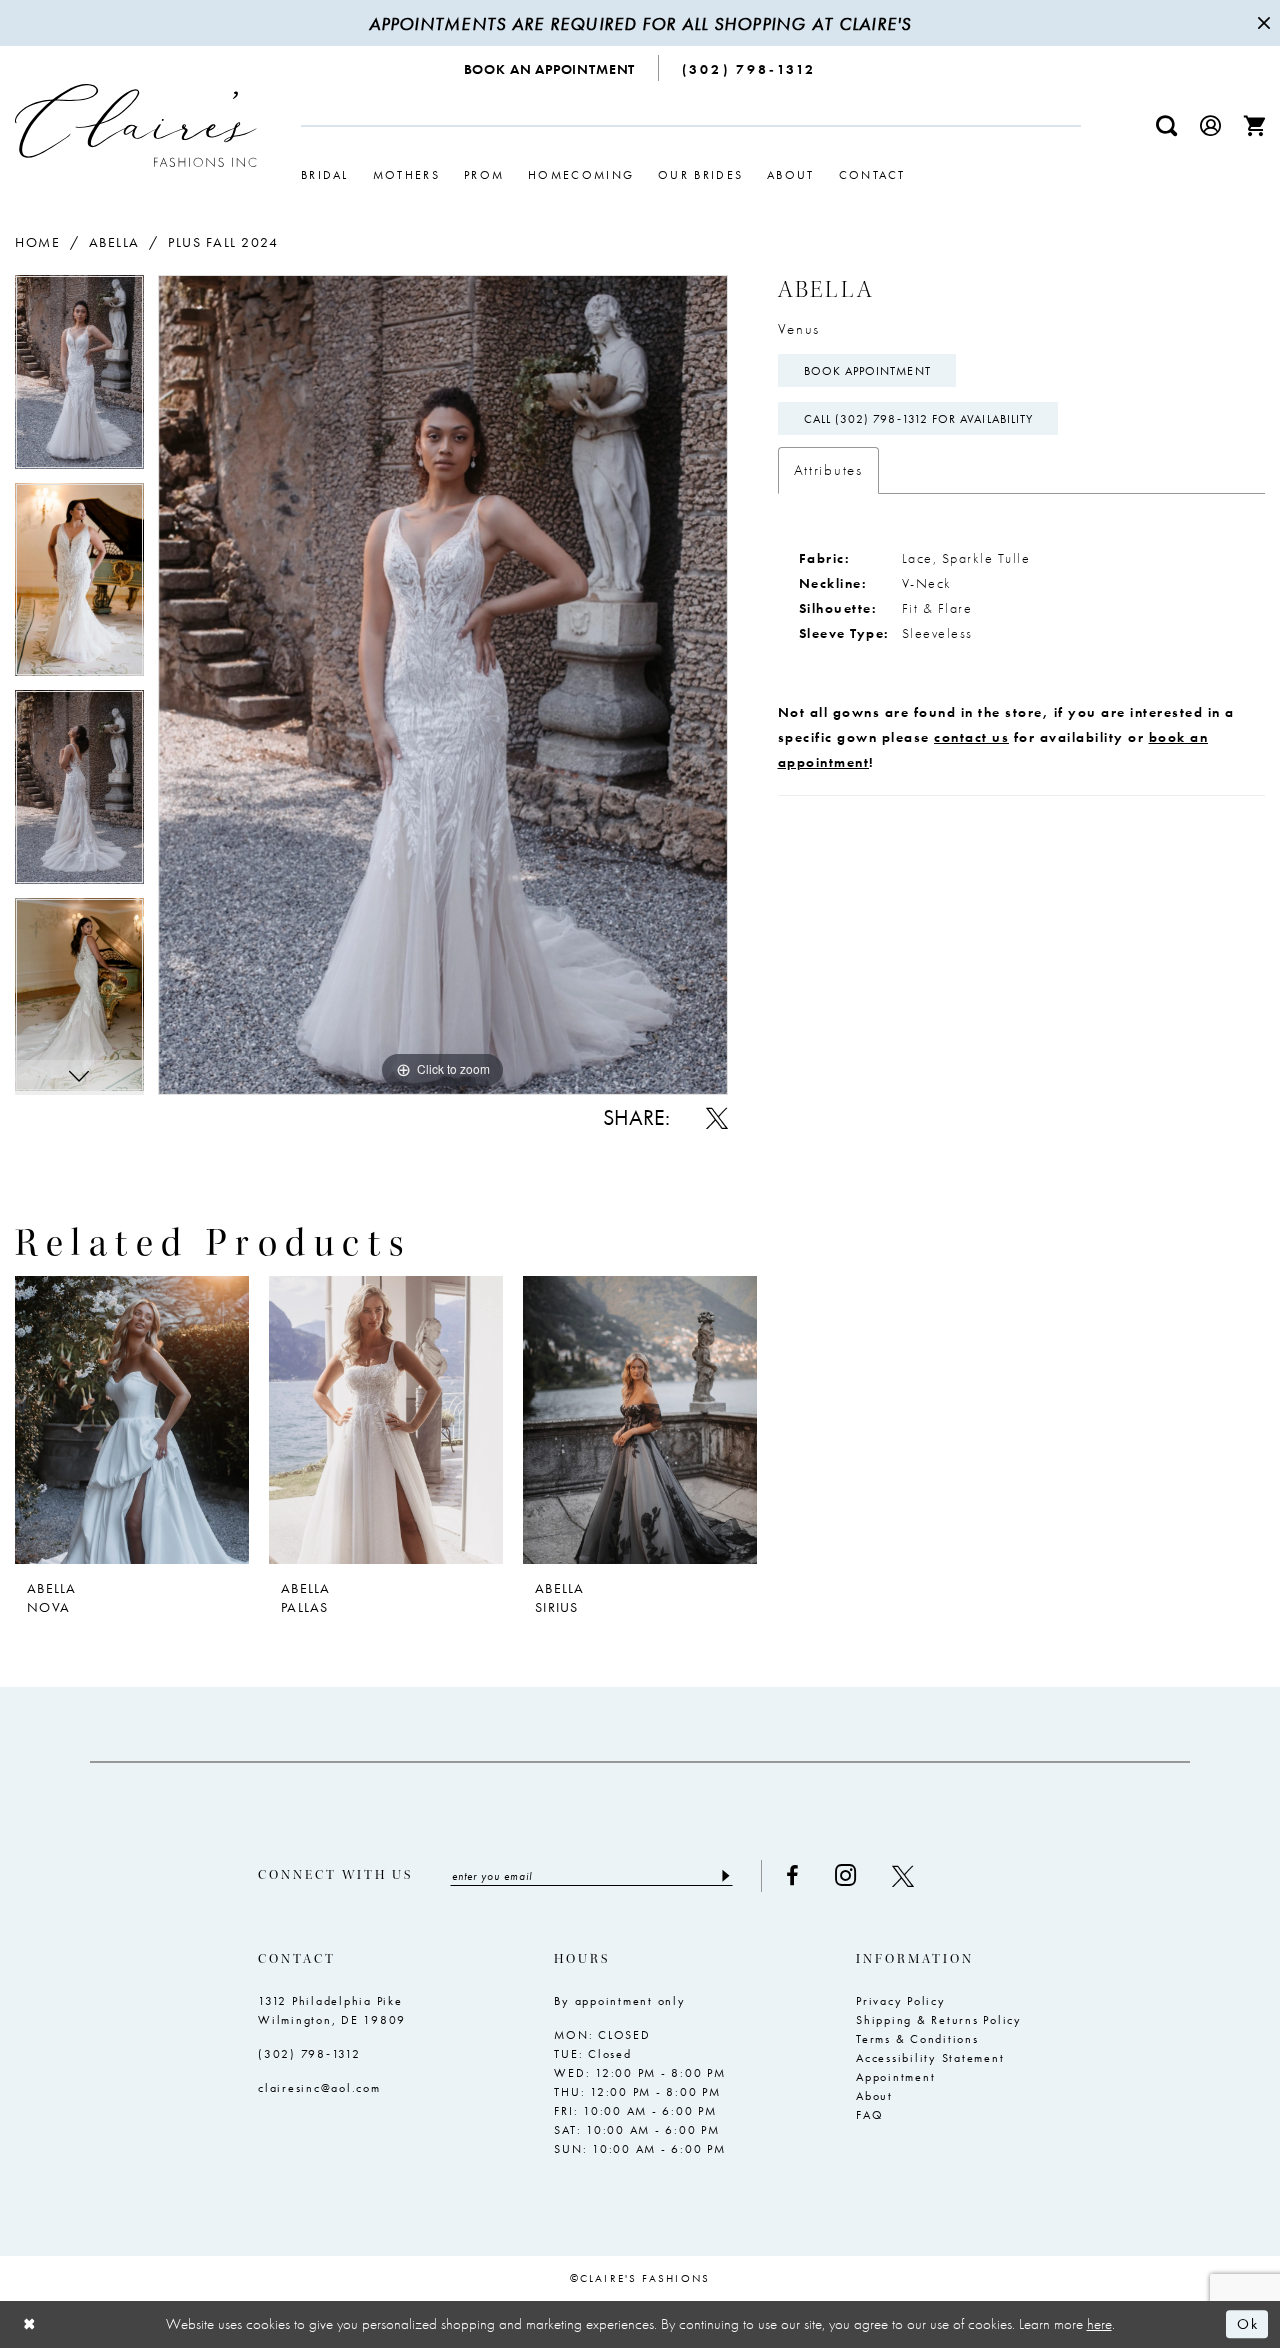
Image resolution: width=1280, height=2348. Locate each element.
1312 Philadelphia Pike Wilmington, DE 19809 (332, 2010)
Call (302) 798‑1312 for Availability (919, 419)
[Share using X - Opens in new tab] (717, 1118)
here (1099, 2324)
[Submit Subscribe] (724, 1876)
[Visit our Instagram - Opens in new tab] (845, 1875)
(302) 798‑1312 (309, 2054)
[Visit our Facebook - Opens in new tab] (792, 1876)
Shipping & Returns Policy (939, 2020)
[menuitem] (550, 68)
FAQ (869, 2115)
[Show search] (1167, 125)
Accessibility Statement (930, 2058)
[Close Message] (1262, 23)
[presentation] (132, 1420)
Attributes (828, 470)
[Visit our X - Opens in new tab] (903, 1876)
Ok (1247, 2325)
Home (37, 242)
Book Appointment (867, 371)
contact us (971, 737)
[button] (1211, 125)
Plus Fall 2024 (223, 242)
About (874, 2096)
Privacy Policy (901, 2001)
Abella (114, 242)
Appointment (895, 2077)
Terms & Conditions (917, 2039)
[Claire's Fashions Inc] (136, 125)
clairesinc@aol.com (319, 2088)
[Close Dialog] (30, 2324)
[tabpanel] (79, 379)
